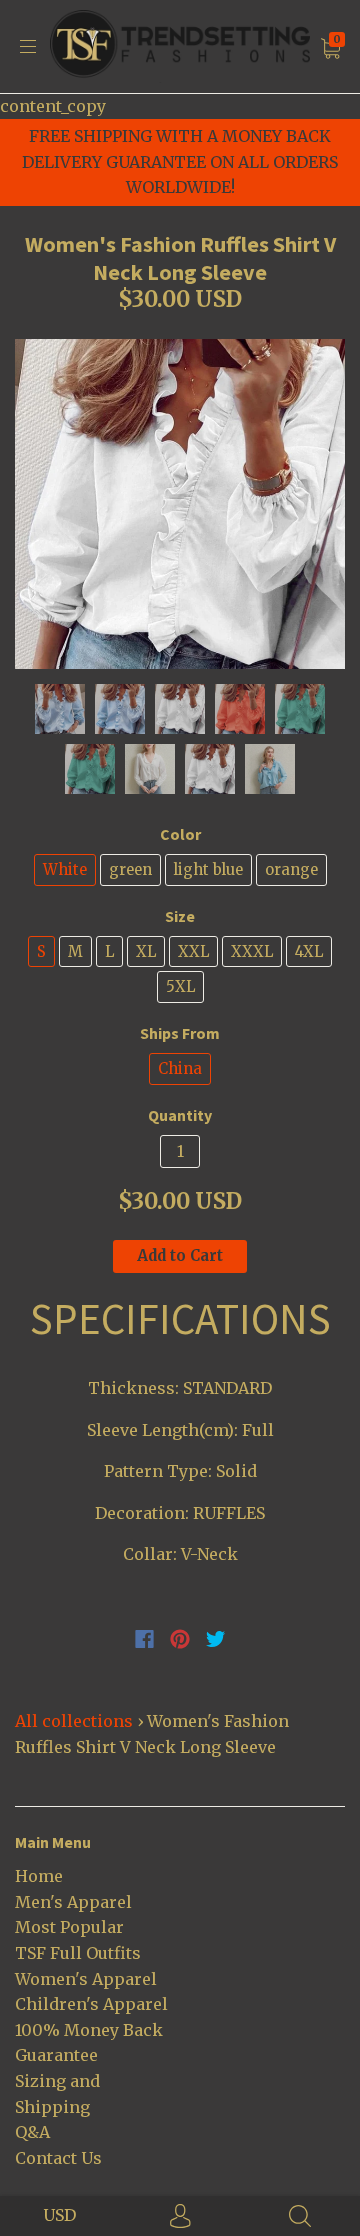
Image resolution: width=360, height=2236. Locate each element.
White (65, 869)
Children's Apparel (91, 2004)
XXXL (252, 951)
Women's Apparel (86, 1979)
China (180, 1068)
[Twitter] (216, 1639)
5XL (180, 986)
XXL (193, 951)
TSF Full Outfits (78, 1953)
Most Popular (69, 1927)
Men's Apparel (73, 1902)
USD (59, 2215)
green (130, 869)
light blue (208, 869)
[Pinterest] (180, 1639)
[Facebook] (144, 1639)
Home (39, 1876)
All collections (74, 1721)
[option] (180, 504)
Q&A (32, 2132)
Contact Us (58, 2158)
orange (291, 869)
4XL (309, 951)
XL (146, 951)
